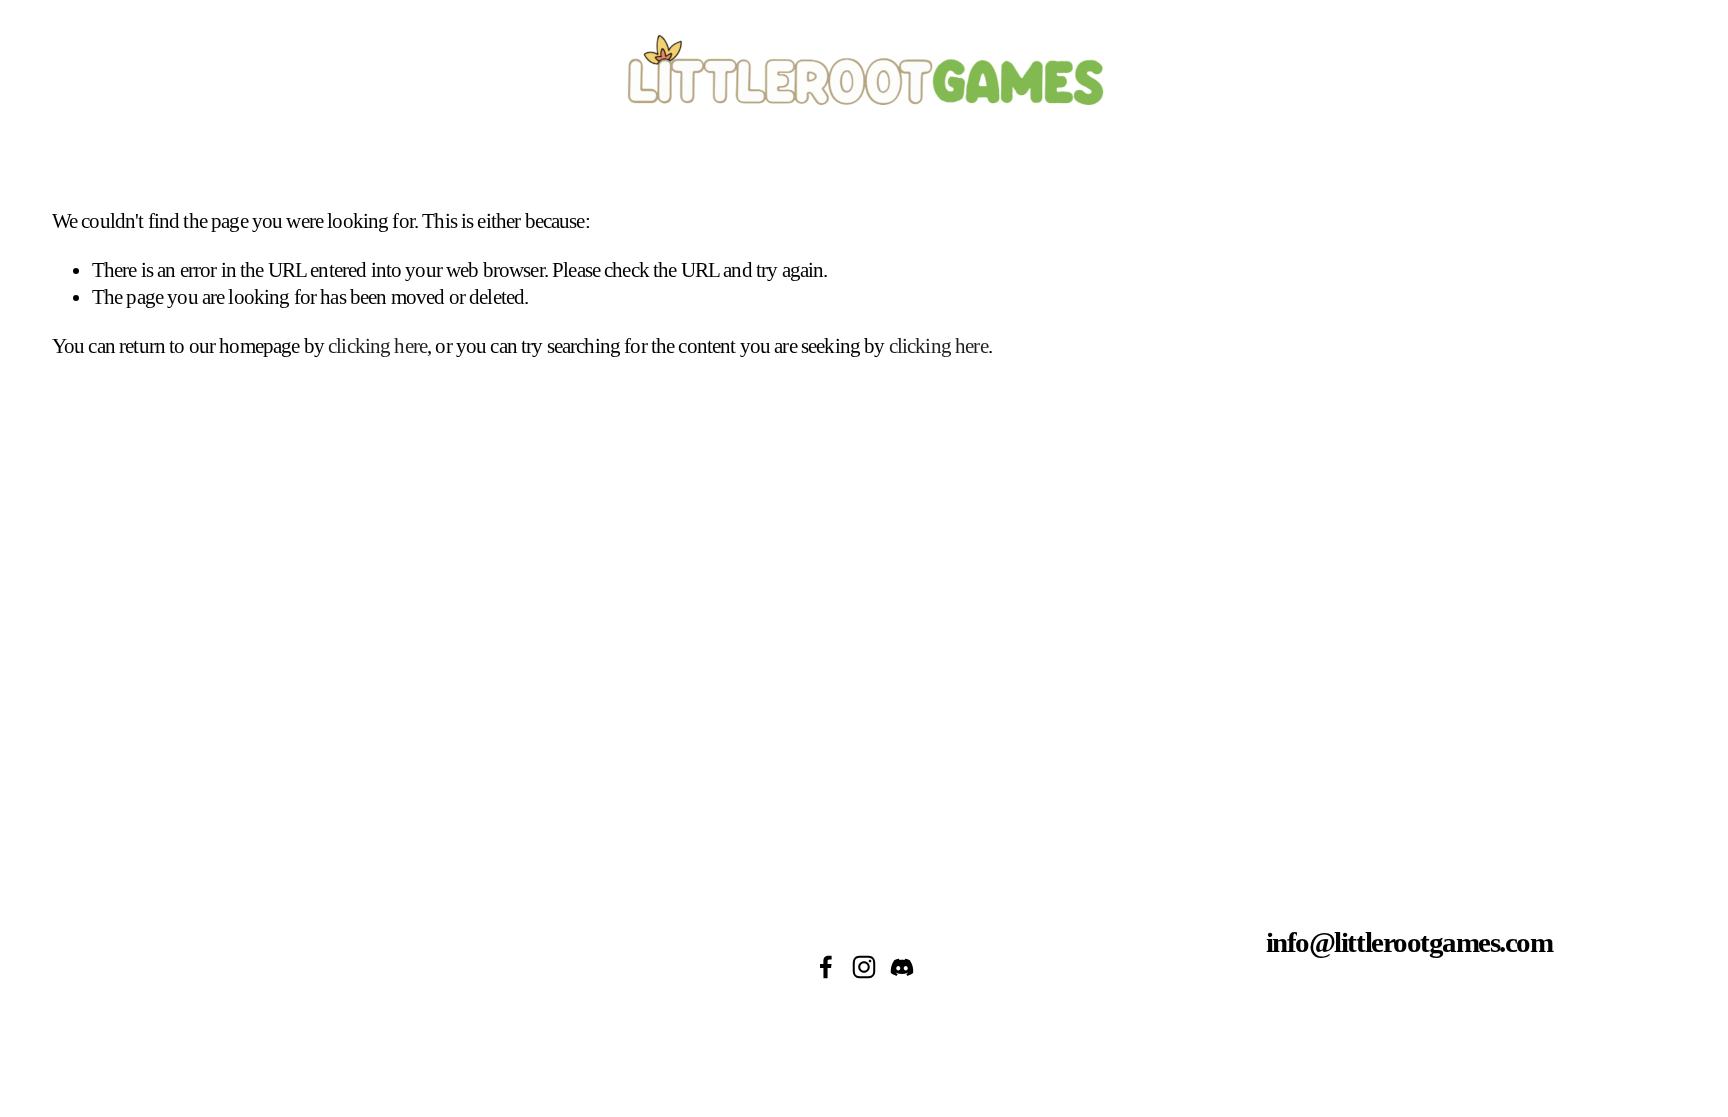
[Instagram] (864, 967)
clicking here (377, 346)
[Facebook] (826, 967)
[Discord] (902, 967)
